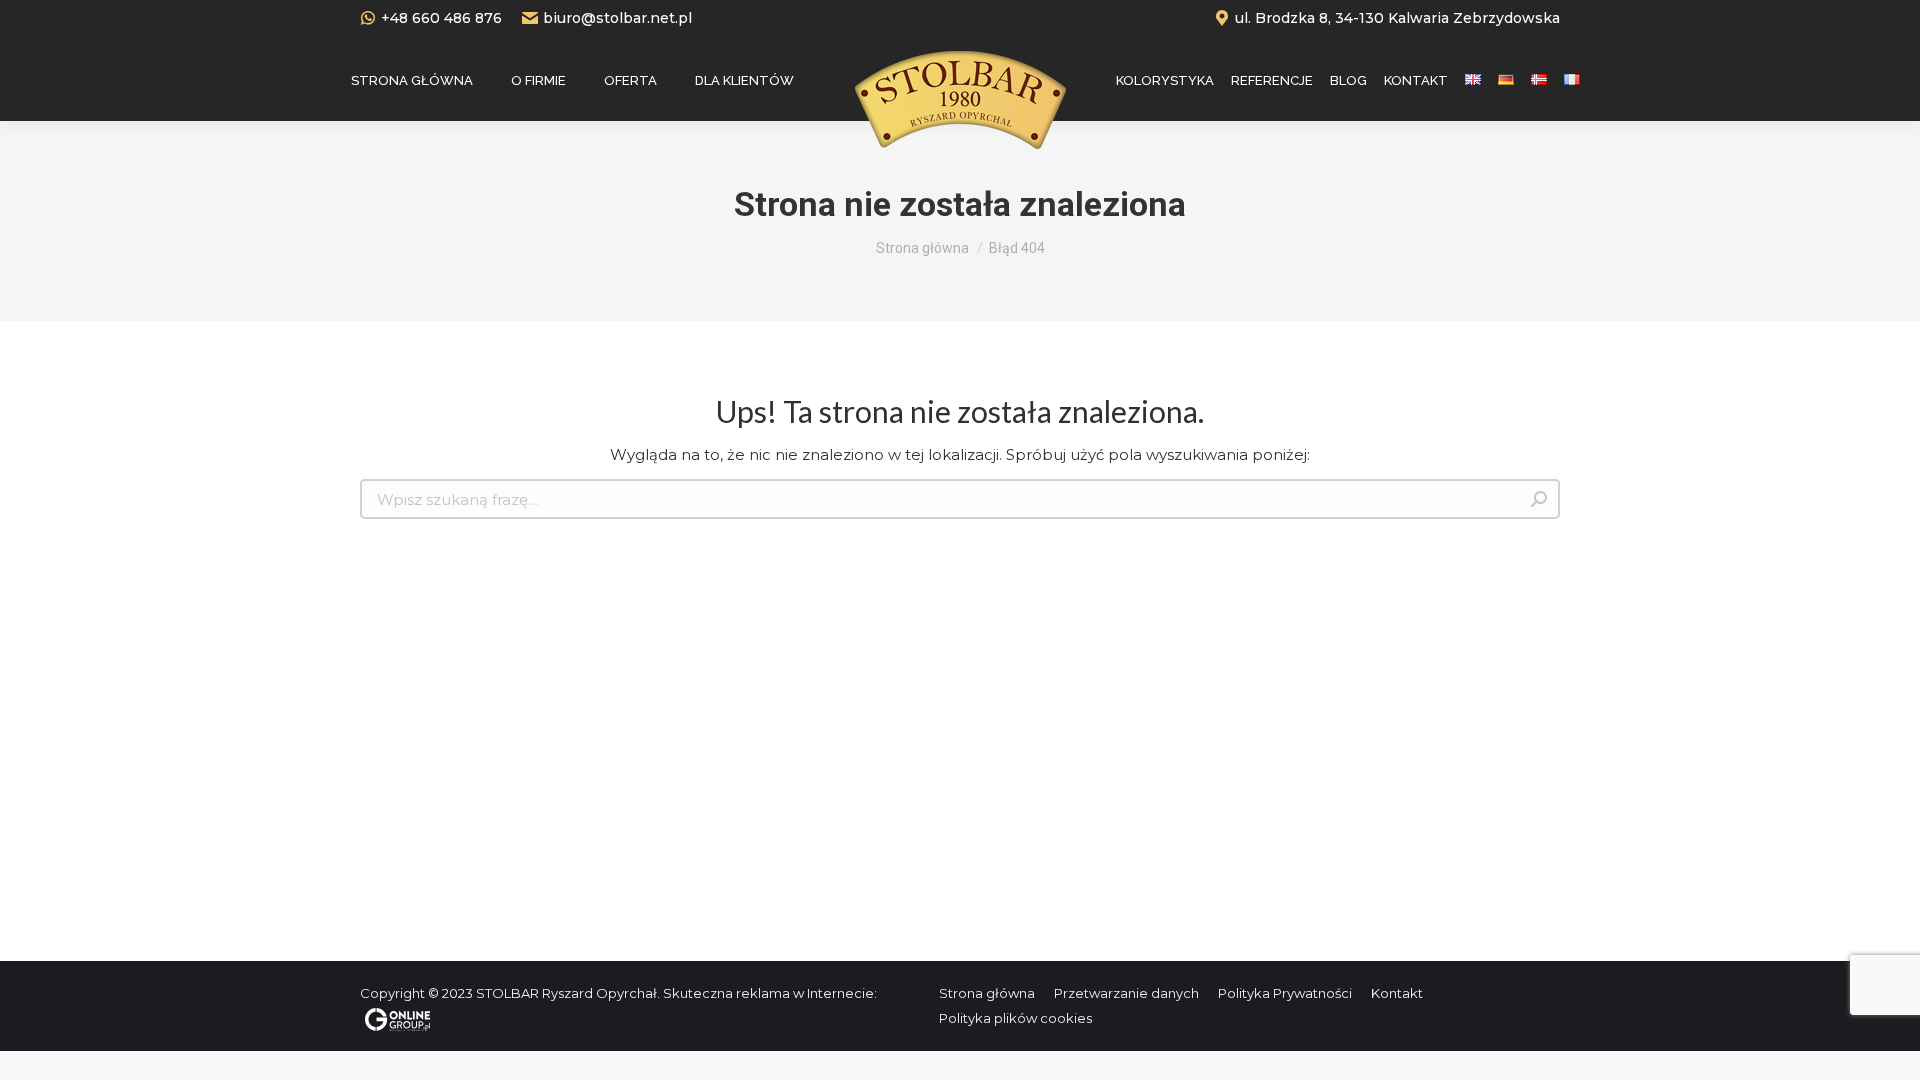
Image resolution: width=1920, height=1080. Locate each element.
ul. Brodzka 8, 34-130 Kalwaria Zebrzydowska (1397, 18)
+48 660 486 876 (441, 18)
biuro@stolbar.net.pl (617, 18)
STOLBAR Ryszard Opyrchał (566, 993)
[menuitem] (412, 80)
